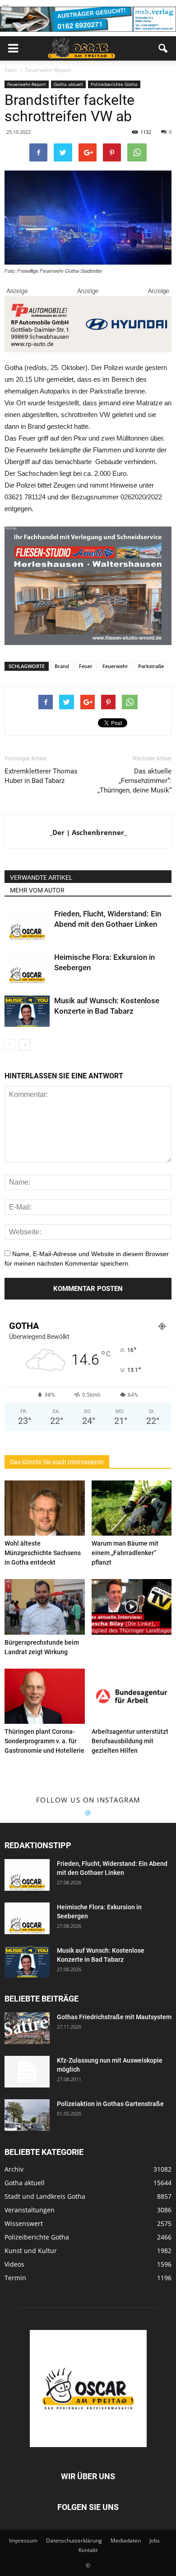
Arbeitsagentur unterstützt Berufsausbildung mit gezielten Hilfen (130, 1741)
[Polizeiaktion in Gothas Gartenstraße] (27, 2115)
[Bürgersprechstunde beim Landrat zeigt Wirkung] (45, 1607)
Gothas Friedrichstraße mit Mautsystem (114, 2017)
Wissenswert (24, 2223)
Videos (14, 2264)
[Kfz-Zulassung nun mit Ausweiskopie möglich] (27, 2072)
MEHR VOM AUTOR (37, 890)
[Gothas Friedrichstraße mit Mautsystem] (27, 2028)
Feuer (86, 666)
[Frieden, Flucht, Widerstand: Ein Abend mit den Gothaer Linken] (27, 924)
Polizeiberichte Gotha (114, 84)
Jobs (155, 2540)
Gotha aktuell (68, 84)
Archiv (14, 2169)
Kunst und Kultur (31, 2251)
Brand (62, 666)
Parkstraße (151, 666)
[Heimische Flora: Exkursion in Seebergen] (27, 968)
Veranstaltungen (30, 2210)
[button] (163, 48)
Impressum (23, 2540)
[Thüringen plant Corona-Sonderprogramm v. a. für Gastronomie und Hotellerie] (45, 1696)
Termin (15, 2278)
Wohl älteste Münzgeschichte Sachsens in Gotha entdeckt (43, 1553)
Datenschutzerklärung (74, 2540)
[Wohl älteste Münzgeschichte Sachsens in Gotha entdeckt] (45, 1508)
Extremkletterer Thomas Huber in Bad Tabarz (41, 776)
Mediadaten (126, 2540)
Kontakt (88, 2550)
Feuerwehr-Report (27, 84)
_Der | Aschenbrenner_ (88, 832)
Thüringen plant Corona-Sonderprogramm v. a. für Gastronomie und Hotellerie (44, 1741)
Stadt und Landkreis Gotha (45, 2196)
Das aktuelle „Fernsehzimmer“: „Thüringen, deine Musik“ (134, 781)
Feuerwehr (115, 666)
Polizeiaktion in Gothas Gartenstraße (110, 2104)
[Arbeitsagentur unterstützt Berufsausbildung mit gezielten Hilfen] (132, 1696)
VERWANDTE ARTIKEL (41, 878)
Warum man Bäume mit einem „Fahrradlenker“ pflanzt (125, 1553)
